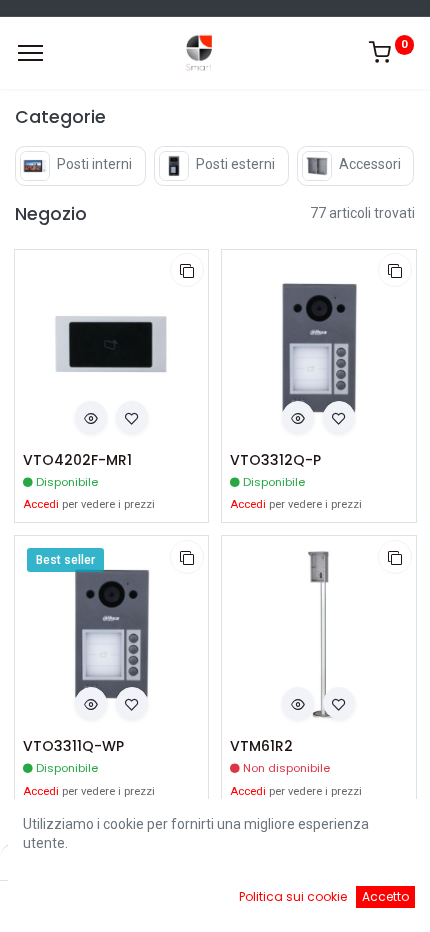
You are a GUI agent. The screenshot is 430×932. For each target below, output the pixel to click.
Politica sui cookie (293, 896)
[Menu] (30, 53)
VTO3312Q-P (275, 460)
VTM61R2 (261, 746)
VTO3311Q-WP (73, 746)
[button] (187, 270)
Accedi (41, 504)
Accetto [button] (385, 896)
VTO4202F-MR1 (77, 460)
